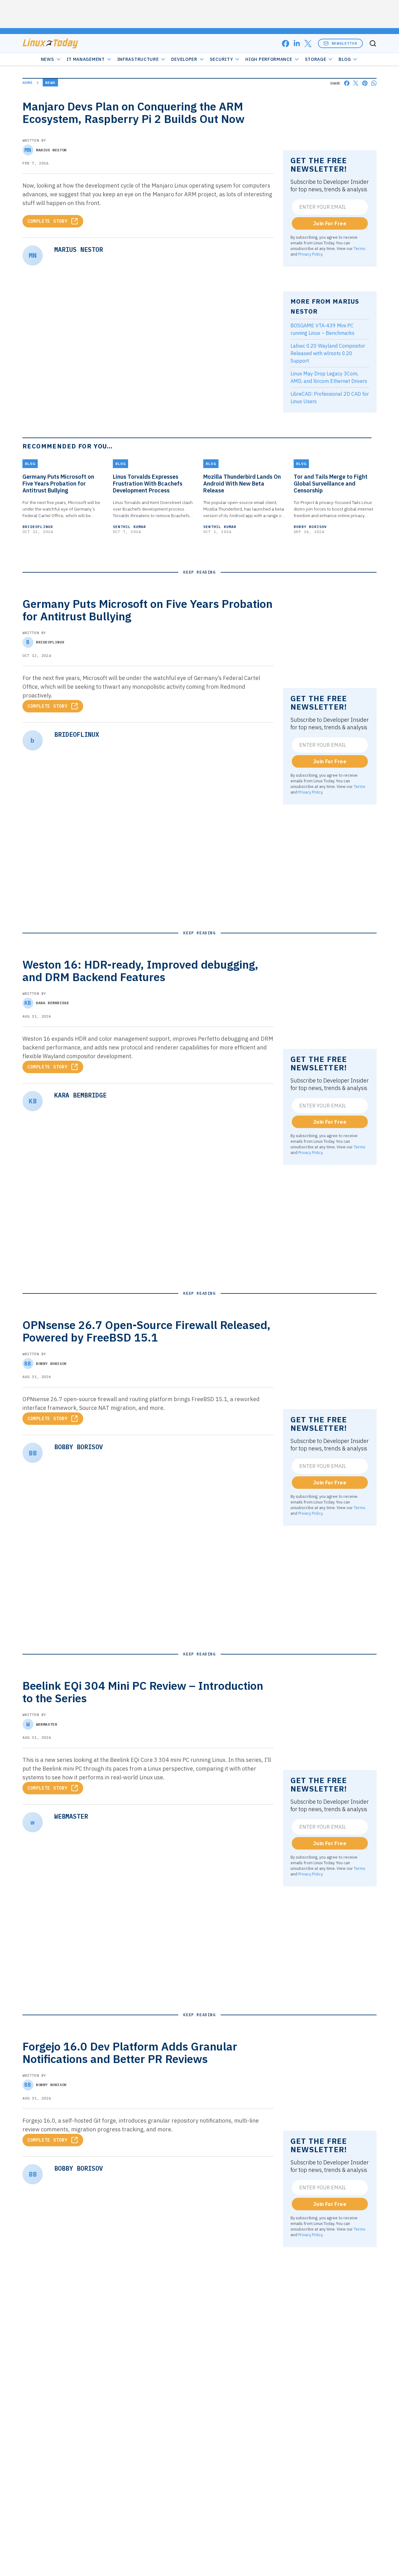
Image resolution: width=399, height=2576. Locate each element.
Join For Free (330, 223)
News (48, 59)
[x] (308, 44)
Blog (345, 59)
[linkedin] (297, 44)
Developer (184, 59)
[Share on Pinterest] (365, 83)
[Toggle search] (373, 43)
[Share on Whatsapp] (374, 83)
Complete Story (48, 221)
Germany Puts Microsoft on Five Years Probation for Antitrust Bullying (58, 484)
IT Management (86, 59)
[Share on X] (356, 83)
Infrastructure (138, 59)
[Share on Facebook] (347, 83)
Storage (316, 59)
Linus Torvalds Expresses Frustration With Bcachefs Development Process (148, 484)
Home (28, 83)
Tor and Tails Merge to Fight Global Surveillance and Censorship (331, 484)
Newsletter (344, 43)
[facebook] (286, 44)
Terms (360, 248)
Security (221, 59)
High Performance (269, 59)
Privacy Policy (310, 254)
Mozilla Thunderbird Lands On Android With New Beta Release (242, 484)
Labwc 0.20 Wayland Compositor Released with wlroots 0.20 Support (328, 353)
